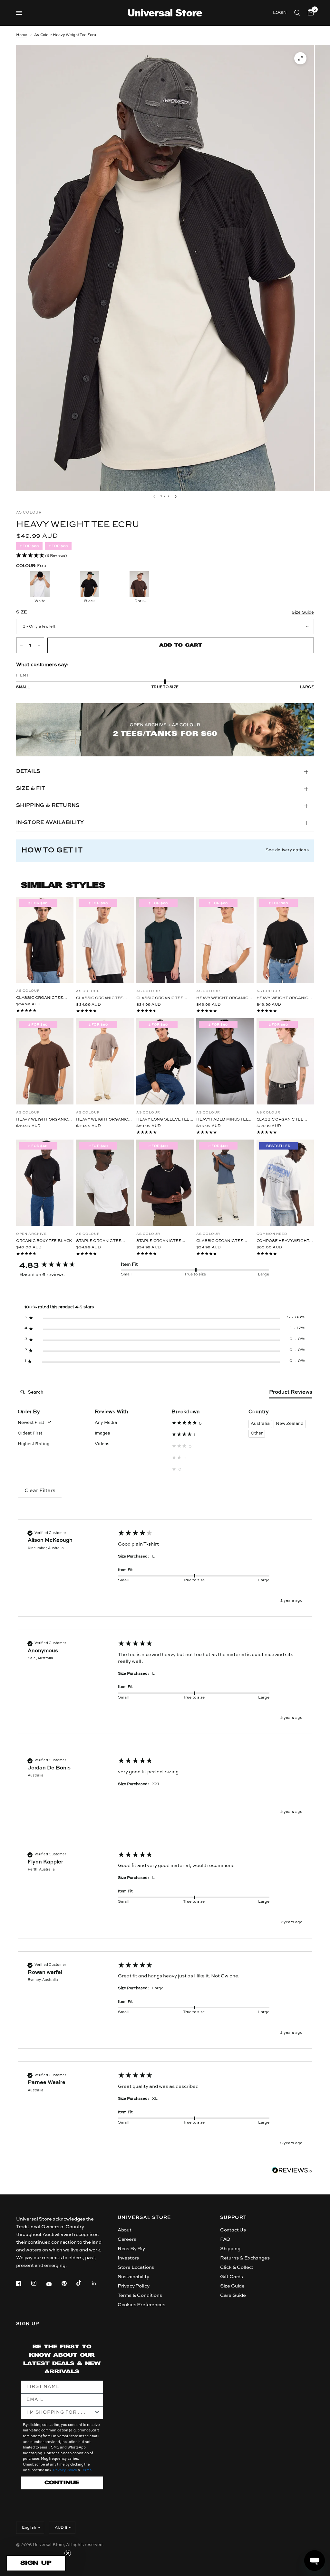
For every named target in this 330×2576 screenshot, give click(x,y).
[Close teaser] (68, 2553)
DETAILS (28, 772)
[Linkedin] (99, 2283)
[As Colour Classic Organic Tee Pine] (165, 940)
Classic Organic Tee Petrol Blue (220, 1241)
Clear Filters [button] (40, 1491)
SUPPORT (233, 2218)
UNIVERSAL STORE (144, 2218)
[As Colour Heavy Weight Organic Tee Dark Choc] (45, 1061)
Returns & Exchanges (245, 2258)
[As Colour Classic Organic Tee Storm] (285, 1061)
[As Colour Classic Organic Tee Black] (45, 940)
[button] (165, 556)
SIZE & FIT (31, 789)
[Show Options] (97, 2413)
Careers (127, 2239)
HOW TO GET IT (52, 850)
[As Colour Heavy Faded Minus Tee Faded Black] (225, 1061)
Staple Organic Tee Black (159, 1241)
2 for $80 (29, 546)
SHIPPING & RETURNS (48, 806)
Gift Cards (232, 2277)
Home (22, 35)
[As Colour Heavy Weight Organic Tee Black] (285, 940)
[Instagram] (38, 2283)
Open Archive (31, 1234)
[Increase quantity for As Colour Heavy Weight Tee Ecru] (39, 645)
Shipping (230, 2249)
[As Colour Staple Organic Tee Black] (165, 1183)
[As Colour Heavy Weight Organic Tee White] (225, 940)
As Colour (28, 991)
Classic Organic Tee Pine (160, 999)
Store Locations (136, 2267)
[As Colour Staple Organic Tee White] (105, 1183)
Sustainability (133, 2277)
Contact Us (233, 2230)
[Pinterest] (69, 2283)
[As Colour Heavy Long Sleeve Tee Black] (165, 1061)
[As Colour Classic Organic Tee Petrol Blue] (225, 1183)
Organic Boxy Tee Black (44, 1241)
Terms (86, 2471)
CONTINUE (62, 2483)
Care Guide (233, 2295)
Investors (128, 2258)
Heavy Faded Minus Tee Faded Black (222, 1120)
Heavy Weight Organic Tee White (222, 999)
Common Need (272, 1234)
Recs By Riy (131, 2249)
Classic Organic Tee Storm (280, 1120)
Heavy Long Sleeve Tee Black (163, 1120)
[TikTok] (83, 2283)
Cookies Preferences (141, 2305)
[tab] (291, 1394)
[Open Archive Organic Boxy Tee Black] (45, 1183)
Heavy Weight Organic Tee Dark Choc (42, 1120)
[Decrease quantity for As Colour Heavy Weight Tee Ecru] (21, 645)
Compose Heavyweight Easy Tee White (283, 1241)
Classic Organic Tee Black (40, 998)
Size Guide (232, 2286)
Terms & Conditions (140, 2295)
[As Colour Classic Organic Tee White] (105, 940)
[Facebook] (23, 2283)
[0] (310, 13)
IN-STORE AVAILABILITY (50, 823)
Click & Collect (237, 2267)
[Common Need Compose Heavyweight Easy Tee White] (285, 1183)
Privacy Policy (134, 2286)
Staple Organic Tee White (99, 1241)
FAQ (225, 2239)
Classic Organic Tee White (100, 999)
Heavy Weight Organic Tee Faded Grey (102, 1120)
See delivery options (287, 850)
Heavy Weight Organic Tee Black (282, 999)
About (125, 2230)
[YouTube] (53, 2284)
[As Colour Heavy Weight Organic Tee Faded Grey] (105, 1061)
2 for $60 (58, 546)
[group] (63, 1265)
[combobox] (60, 2413)
